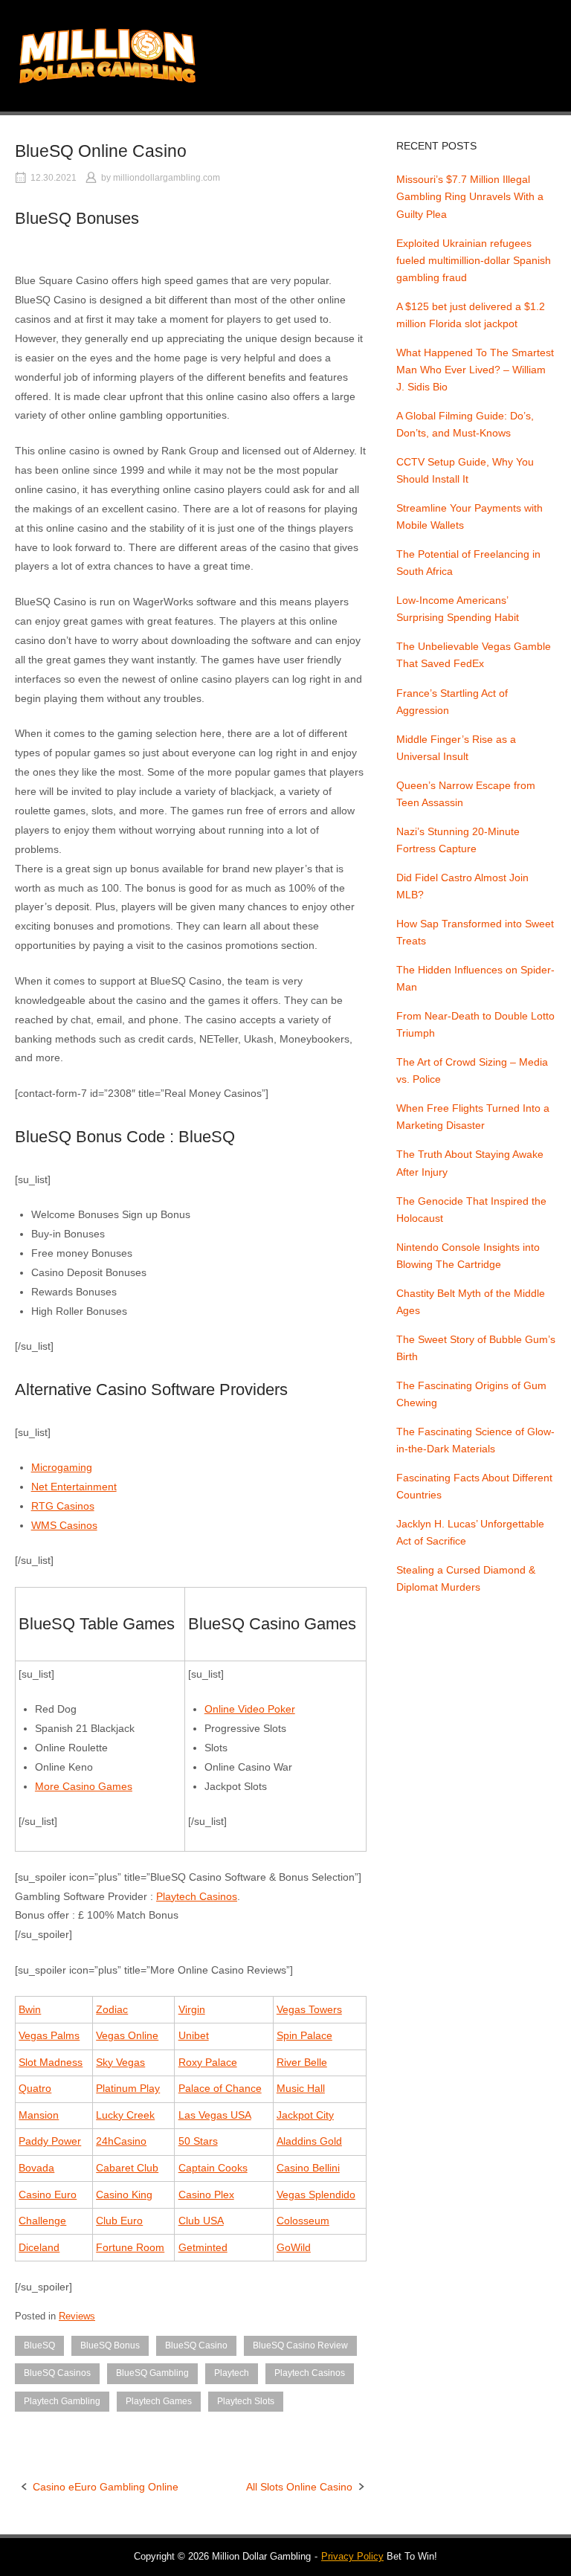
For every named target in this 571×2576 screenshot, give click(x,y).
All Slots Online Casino (299, 2487)
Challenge (42, 2221)
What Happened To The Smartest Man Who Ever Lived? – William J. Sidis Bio (475, 370)
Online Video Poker (250, 1709)
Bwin (30, 2009)
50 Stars (198, 2141)
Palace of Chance (220, 2088)
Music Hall (301, 2088)
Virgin (192, 2009)
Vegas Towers (309, 2009)
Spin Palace (304, 2035)
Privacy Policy (352, 2556)
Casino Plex (206, 2195)
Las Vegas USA (215, 2115)
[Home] (107, 55)
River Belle (302, 2062)
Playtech (232, 2373)
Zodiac (112, 2009)
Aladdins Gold (309, 2141)
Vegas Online (127, 2035)
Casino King (124, 2195)
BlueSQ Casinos (57, 2373)
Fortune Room (130, 2247)
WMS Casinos (64, 1525)
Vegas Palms (49, 2035)
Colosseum (303, 2221)
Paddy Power (50, 2141)
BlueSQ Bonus (110, 2345)
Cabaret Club (127, 2168)
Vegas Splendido (316, 2195)
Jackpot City (305, 2115)
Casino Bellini (308, 2168)
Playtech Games (159, 2401)
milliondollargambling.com (167, 178)
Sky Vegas (120, 2062)
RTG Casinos (63, 1506)
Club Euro (119, 2221)
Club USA (201, 2221)
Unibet (194, 2035)
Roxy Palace (208, 2062)
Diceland (39, 2247)
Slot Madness (51, 2062)
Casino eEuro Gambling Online (106, 2487)
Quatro (35, 2088)
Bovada (36, 2168)
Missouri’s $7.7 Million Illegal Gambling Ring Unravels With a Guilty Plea (470, 196)
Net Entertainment (74, 1487)
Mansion (39, 2115)
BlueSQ (39, 2345)
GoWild (294, 2247)
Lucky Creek (125, 2115)
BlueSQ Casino (196, 2345)
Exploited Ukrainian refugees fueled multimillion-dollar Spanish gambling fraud (474, 260)
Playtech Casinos (197, 1896)
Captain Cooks (213, 2168)
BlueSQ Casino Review (300, 2345)
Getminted (203, 2247)
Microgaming (62, 1467)
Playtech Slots (246, 2401)
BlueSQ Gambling (152, 2373)
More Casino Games (84, 1786)
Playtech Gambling (62, 2401)
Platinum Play (128, 2088)
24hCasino (121, 2141)
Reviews (77, 2316)
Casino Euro (48, 2195)
